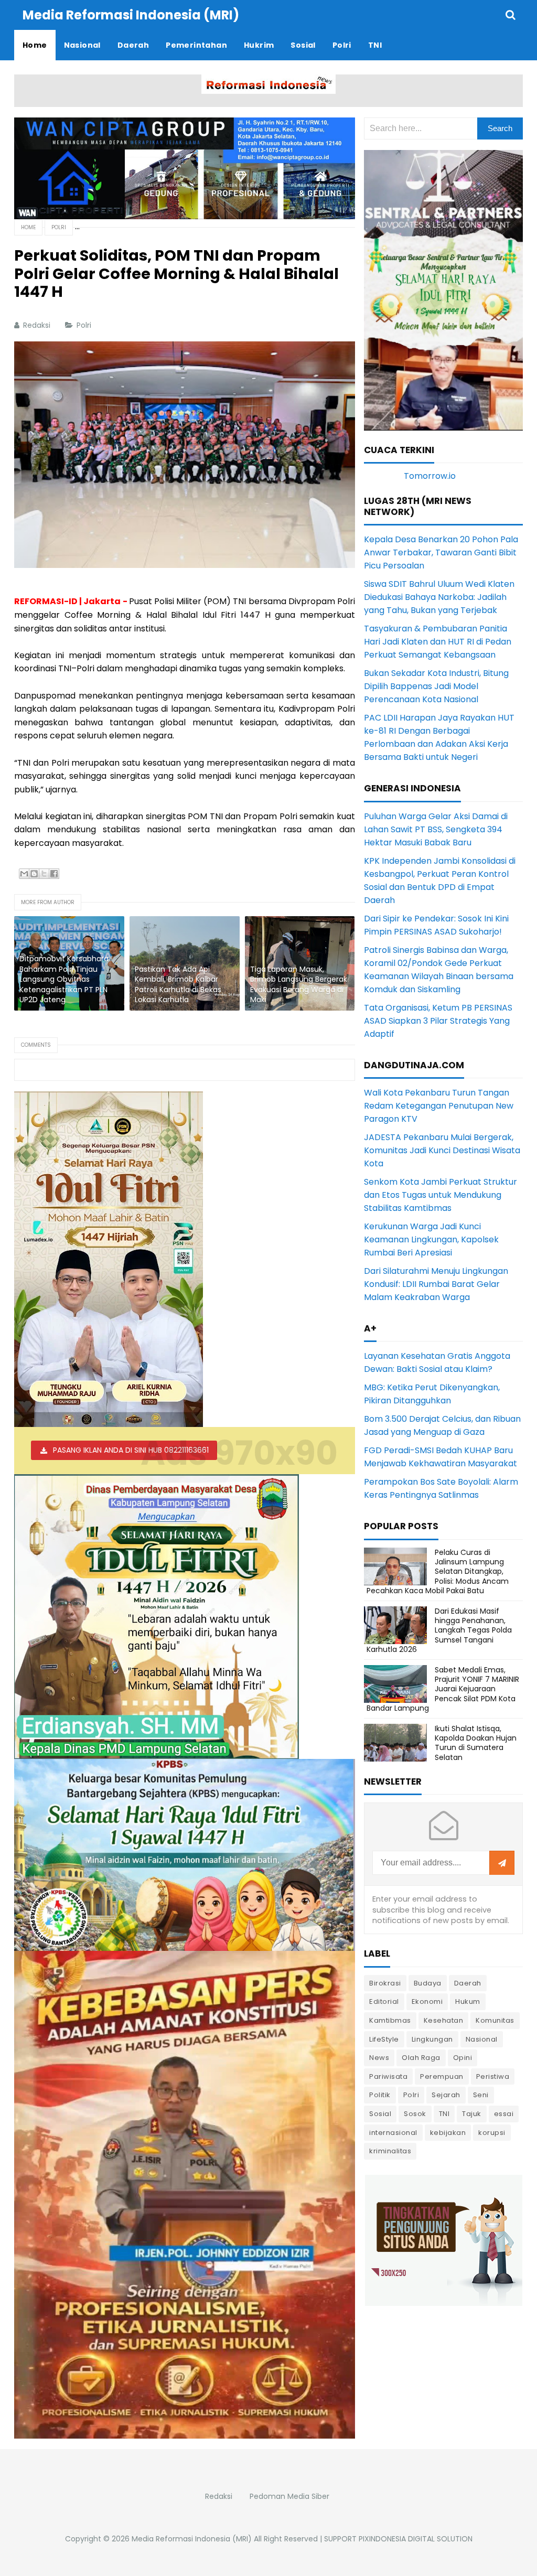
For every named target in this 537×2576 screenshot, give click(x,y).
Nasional (482, 2039)
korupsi (492, 2133)
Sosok (415, 2114)
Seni (481, 2095)
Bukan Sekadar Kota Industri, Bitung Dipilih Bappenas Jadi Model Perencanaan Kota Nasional (436, 686)
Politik (380, 2095)
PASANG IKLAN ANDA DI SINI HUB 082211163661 (131, 1450)
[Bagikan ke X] (44, 874)
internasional (393, 2133)
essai (504, 2114)
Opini (463, 2058)
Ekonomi (427, 2001)
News (379, 2058)
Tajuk (472, 2114)
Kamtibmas (390, 2020)
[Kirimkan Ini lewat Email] (24, 874)
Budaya (428, 1983)
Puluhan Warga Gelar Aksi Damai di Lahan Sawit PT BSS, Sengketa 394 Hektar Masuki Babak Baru (436, 829)
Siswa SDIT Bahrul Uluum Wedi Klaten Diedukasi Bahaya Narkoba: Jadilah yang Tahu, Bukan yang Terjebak (439, 597)
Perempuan (442, 2076)
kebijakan (448, 2133)
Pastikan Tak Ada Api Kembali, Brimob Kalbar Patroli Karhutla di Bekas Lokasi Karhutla (178, 985)
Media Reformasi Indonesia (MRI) (192, 2539)
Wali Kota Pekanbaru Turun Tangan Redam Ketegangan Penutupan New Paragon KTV (439, 1106)
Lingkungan (432, 2039)
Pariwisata (388, 2076)
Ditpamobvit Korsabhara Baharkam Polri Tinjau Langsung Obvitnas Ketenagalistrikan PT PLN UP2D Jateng (64, 979)
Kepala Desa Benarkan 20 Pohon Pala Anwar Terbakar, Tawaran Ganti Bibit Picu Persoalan (441, 552)
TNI (444, 2114)
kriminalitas (390, 2151)
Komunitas (495, 2020)
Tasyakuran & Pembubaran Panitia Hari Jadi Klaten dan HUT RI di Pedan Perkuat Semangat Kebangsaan (438, 642)
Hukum (468, 2001)
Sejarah (446, 2095)
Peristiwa (493, 2076)
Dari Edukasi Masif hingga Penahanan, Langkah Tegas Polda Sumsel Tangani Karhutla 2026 (439, 1630)
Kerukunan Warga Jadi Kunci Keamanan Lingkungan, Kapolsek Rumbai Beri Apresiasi (431, 1239)
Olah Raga (421, 2058)
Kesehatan (444, 2020)
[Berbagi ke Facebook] (54, 874)
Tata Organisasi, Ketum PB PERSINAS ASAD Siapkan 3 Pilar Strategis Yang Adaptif (438, 1021)
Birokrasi (385, 1983)
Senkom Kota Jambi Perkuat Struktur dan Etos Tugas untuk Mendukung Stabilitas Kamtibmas (441, 1195)
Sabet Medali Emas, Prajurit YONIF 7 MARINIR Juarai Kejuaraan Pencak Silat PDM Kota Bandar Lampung (443, 1689)
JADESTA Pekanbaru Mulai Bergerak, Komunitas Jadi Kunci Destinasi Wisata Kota (442, 1150)
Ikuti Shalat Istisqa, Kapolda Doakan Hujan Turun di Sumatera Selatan (476, 1743)
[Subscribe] (502, 1863)
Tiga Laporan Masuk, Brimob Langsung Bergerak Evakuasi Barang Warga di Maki (299, 985)
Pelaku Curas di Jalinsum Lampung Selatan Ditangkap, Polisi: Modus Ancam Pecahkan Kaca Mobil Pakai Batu (438, 1571)
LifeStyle (384, 2039)
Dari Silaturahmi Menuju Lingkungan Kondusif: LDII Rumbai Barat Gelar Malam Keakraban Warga (436, 1284)
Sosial (380, 2114)
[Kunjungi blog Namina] (444, 2240)
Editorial (384, 2001)
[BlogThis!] (34, 874)
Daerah (468, 1983)
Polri (85, 325)
